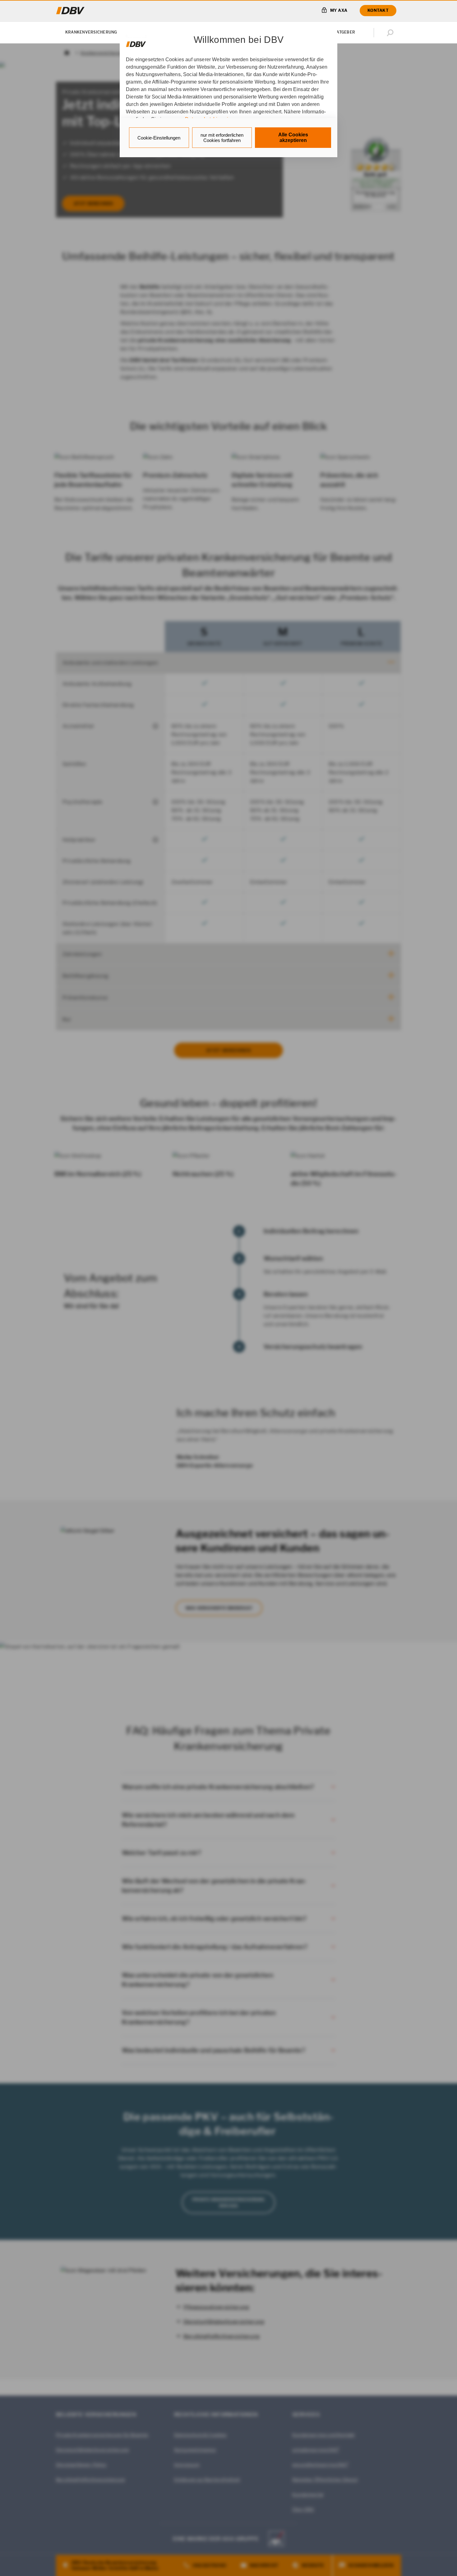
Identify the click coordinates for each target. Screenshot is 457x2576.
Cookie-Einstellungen (159, 138)
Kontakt (378, 10)
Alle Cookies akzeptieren (293, 137)
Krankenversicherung (91, 32)
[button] (391, 33)
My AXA (339, 10)
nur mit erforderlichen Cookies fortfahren (222, 138)
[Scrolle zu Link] (136, 41)
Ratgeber (344, 32)
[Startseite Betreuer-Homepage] (70, 11)
